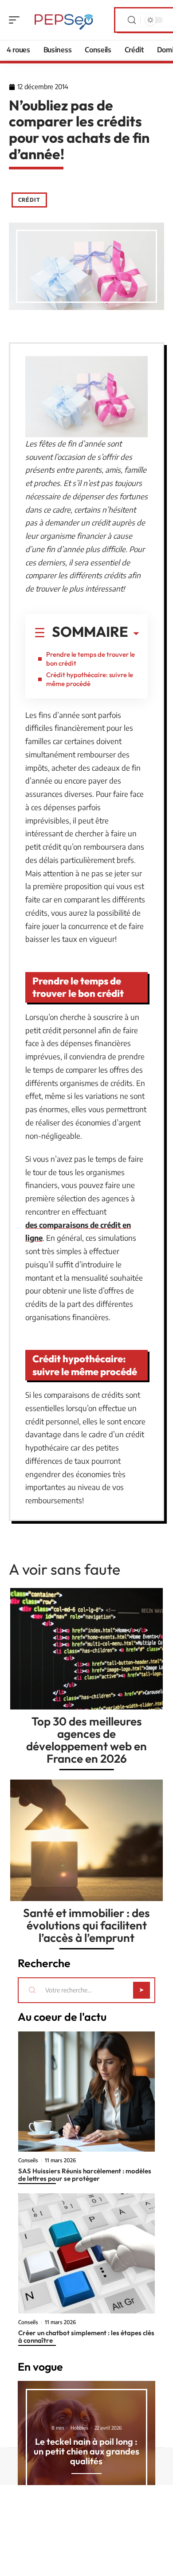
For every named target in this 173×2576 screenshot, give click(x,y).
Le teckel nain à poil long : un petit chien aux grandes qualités (86, 2451)
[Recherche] (132, 20)
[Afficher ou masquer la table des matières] (134, 634)
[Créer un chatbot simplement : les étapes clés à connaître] (86, 2253)
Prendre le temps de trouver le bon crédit (90, 659)
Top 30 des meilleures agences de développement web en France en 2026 (86, 1740)
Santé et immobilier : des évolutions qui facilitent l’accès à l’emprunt (86, 1925)
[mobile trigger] (16, 20)
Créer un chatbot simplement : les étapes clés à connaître (86, 2337)
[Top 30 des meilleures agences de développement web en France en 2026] (86, 1649)
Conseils (28, 2160)
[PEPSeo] (64, 20)
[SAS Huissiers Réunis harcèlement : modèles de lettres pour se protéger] (86, 2092)
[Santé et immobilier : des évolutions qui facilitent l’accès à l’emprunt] (86, 1840)
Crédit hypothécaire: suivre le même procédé (90, 679)
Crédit (29, 200)
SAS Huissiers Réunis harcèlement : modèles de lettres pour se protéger (85, 2175)
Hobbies (79, 2428)
